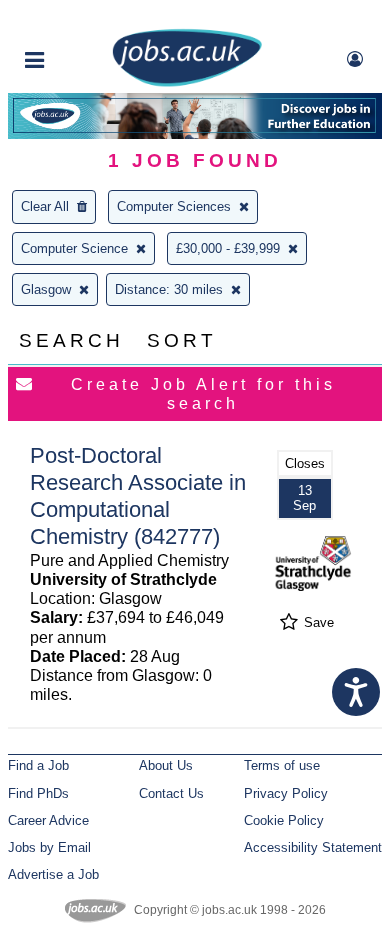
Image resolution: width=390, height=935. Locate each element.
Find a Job (38, 765)
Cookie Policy (284, 820)
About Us (166, 765)
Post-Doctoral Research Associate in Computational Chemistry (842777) (138, 496)
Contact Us (171, 793)
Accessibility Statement (313, 847)
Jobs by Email (49, 847)
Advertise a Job (53, 874)
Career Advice (48, 820)
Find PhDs (38, 793)
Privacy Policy (286, 793)
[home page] (187, 82)
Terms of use (282, 765)
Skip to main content (80, 17)
